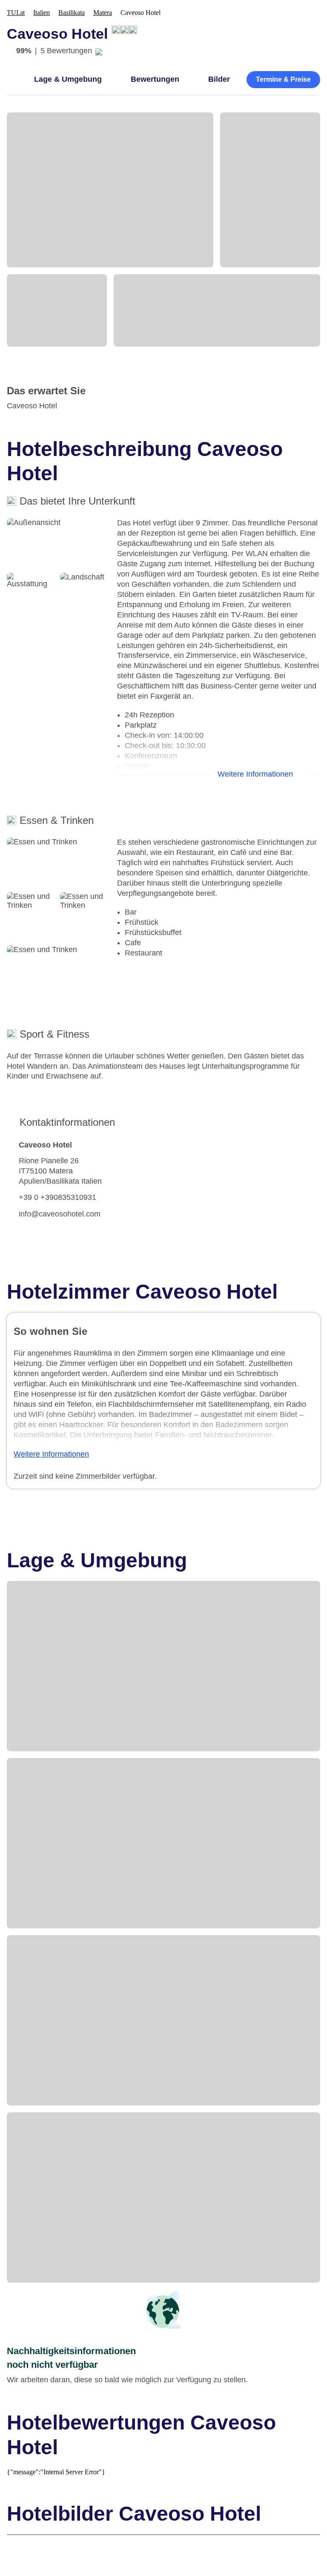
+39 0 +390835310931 (57, 1197)
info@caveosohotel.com (60, 1214)
